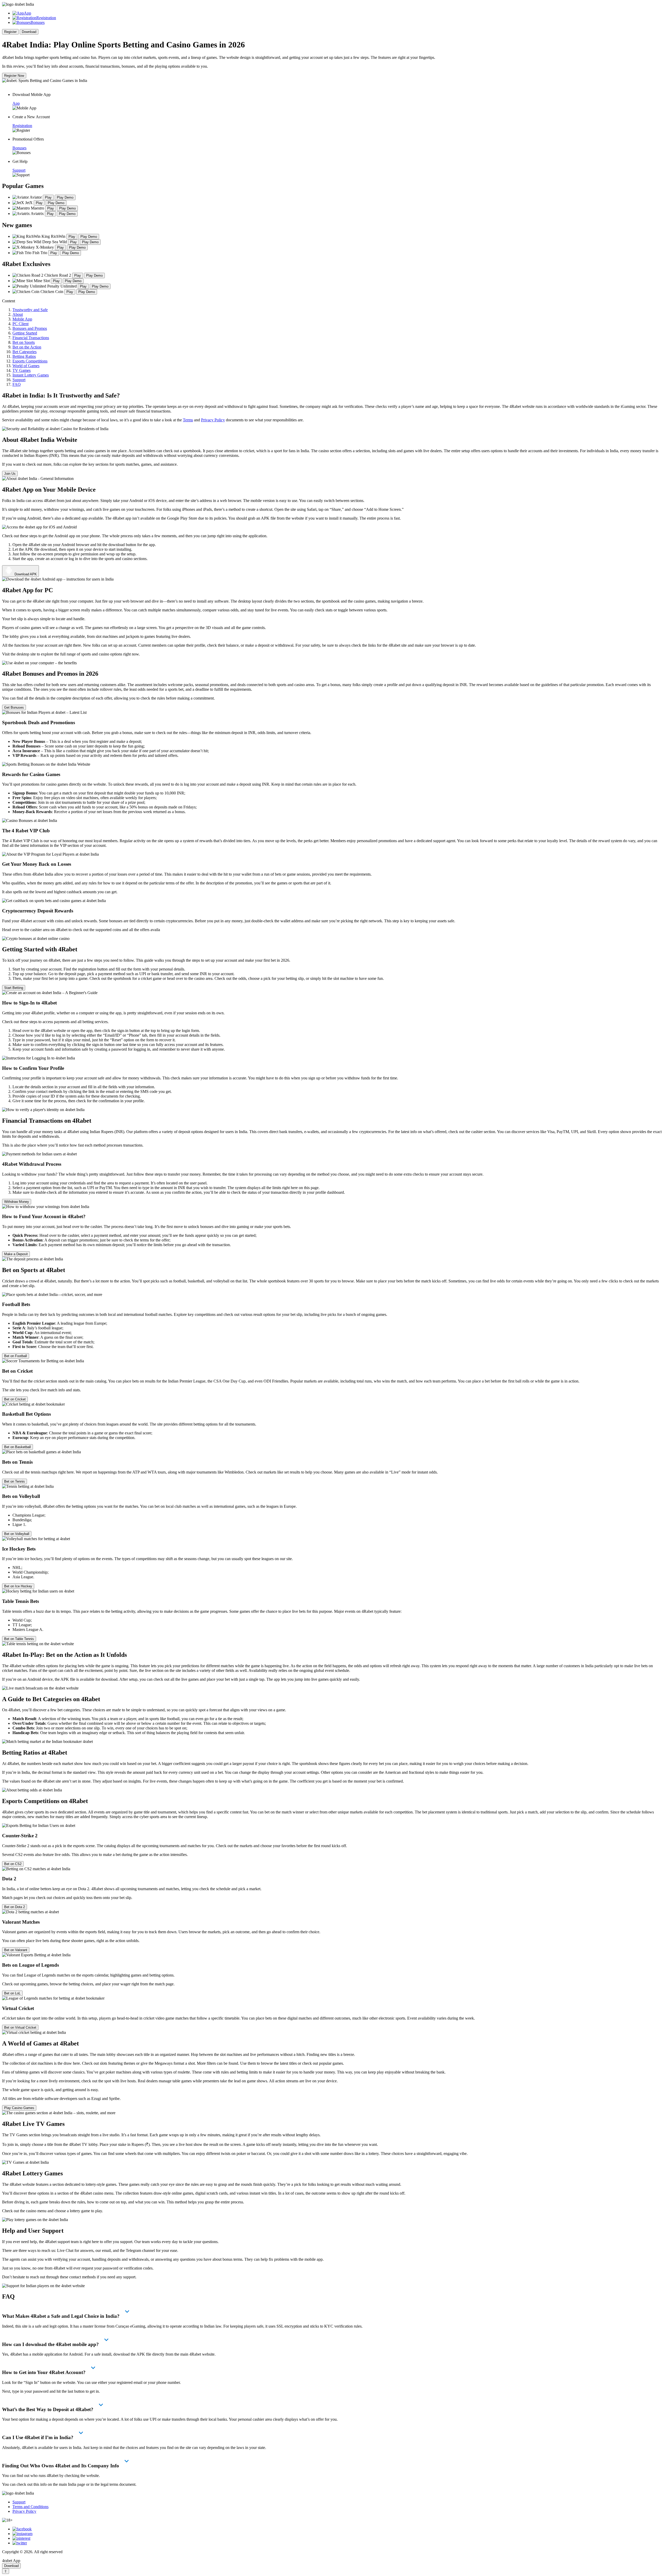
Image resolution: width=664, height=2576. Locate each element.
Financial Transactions (31, 338)
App (27, 13)
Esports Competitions (30, 361)
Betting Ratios (24, 356)
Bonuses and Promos (30, 328)
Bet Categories (25, 352)
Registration (46, 18)
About (18, 314)
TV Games (22, 370)
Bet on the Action (27, 347)
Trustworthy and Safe (30, 310)
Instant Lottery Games (31, 375)
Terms (188, 420)
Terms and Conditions (30, 2507)
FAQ (17, 384)
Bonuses (38, 22)
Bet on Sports (24, 342)
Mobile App (22, 319)
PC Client (20, 324)
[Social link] (22, 2529)
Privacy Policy (213, 420)
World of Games (26, 366)
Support (19, 380)
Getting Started (25, 333)
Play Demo (65, 197)
